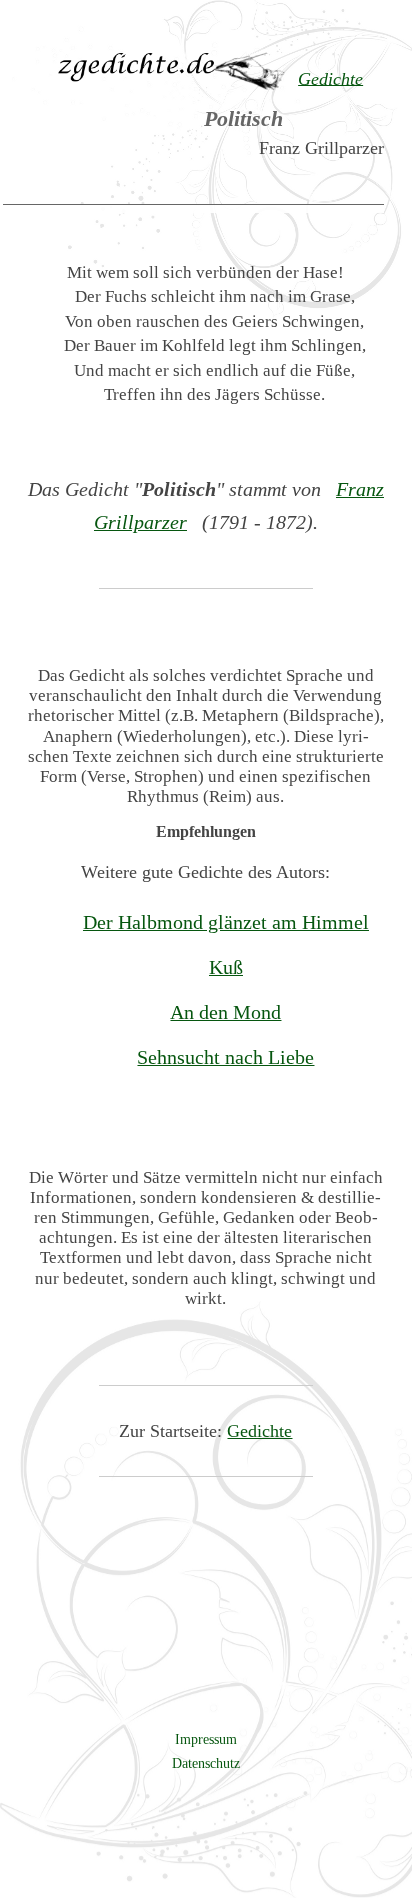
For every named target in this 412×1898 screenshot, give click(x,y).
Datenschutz (206, 1763)
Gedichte (259, 1431)
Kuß (226, 967)
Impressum (206, 1739)
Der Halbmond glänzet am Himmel (226, 922)
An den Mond (225, 1012)
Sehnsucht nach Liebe (225, 1057)
